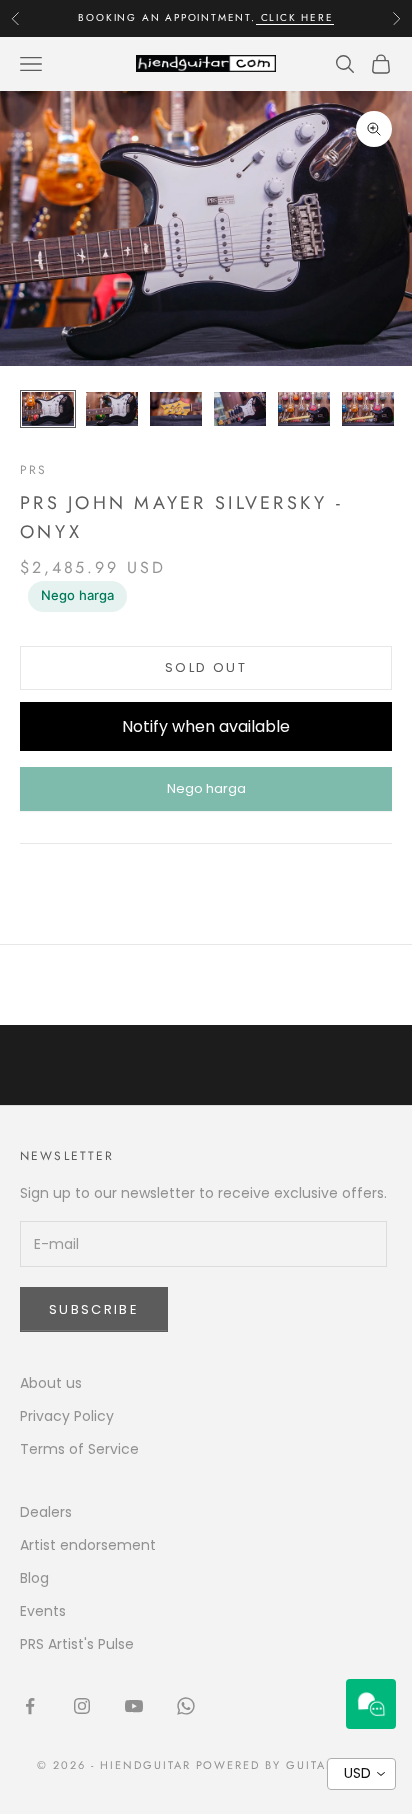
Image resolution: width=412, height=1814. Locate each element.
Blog (34, 1578)
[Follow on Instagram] (82, 1706)
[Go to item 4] (240, 409)
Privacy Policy (67, 1416)
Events (43, 1611)
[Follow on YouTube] (134, 1706)
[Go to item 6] (368, 409)
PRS (33, 470)
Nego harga (77, 595)
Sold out (206, 667)
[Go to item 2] (112, 409)
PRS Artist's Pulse (77, 1644)
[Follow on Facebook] (30, 1706)
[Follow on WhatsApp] (186, 1706)
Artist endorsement (88, 1545)
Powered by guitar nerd (286, 1765)
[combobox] (361, 1774)
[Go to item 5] (304, 409)
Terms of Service (79, 1449)
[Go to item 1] (48, 409)
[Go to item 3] (176, 409)
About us (51, 1383)
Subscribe (94, 1309)
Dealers (46, 1512)
